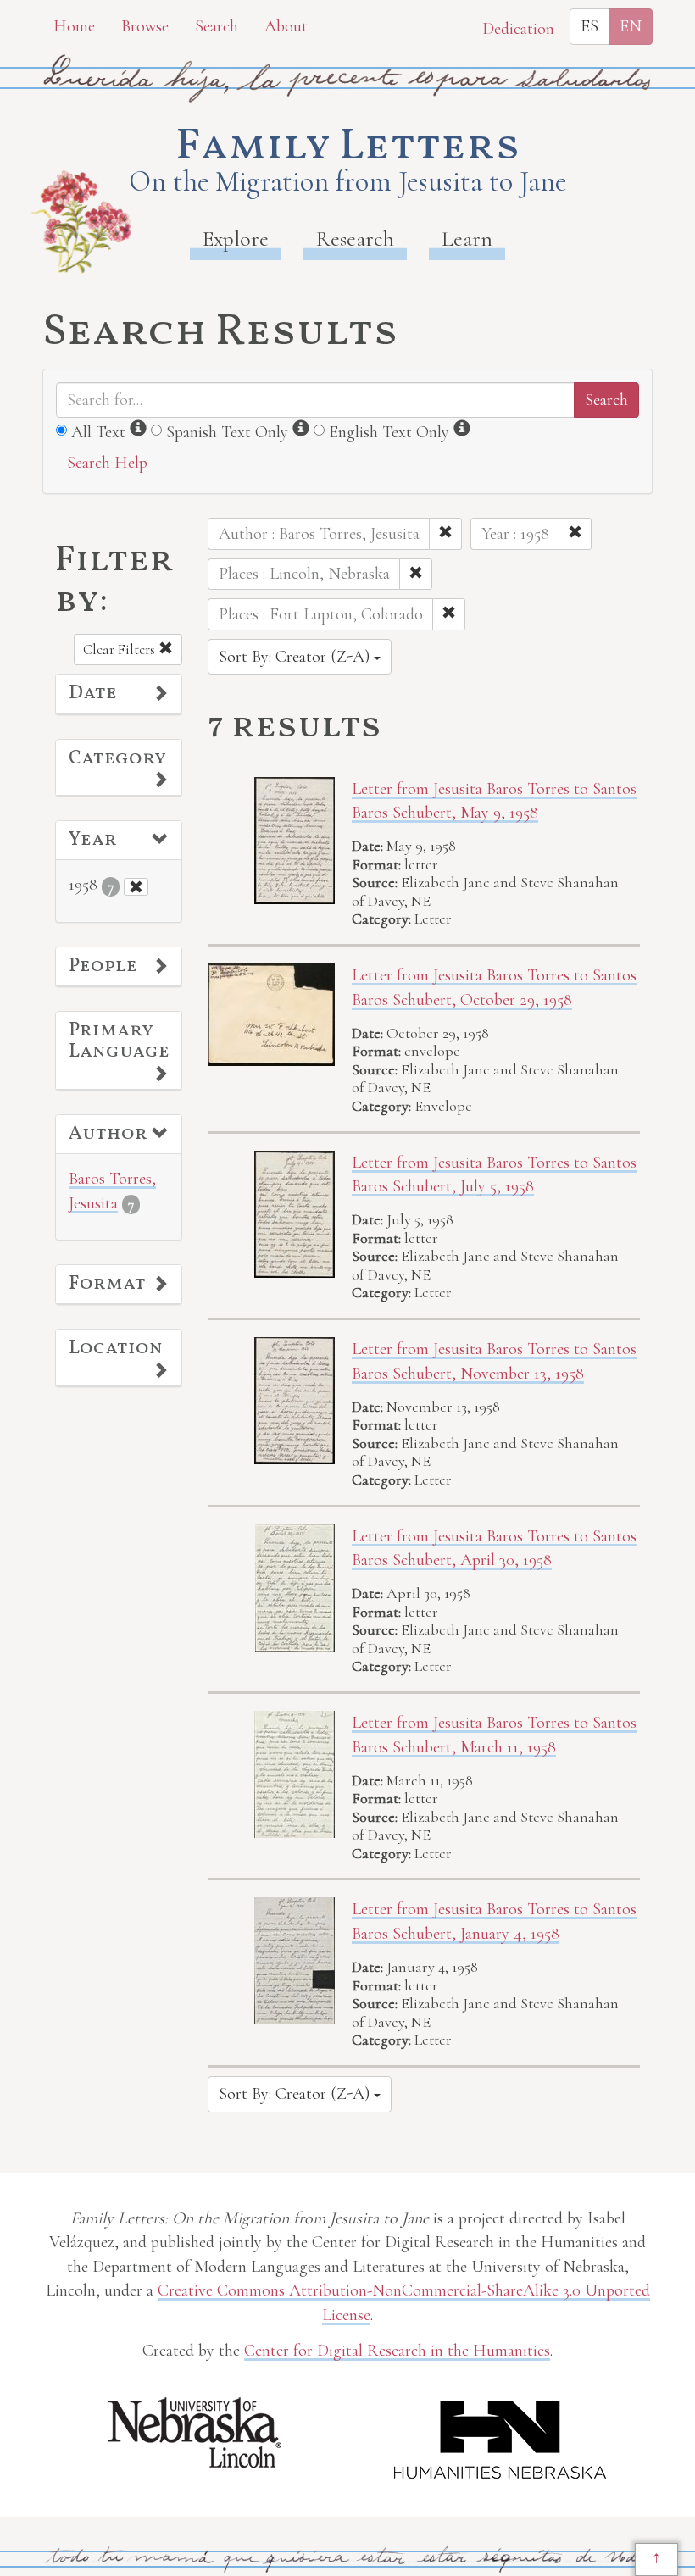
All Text (98, 432)
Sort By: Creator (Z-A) (296, 657)
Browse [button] (145, 26)
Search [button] (217, 26)
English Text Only (389, 432)
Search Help (107, 463)
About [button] (286, 26)
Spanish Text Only (227, 432)
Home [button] (74, 26)
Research (355, 239)
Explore (236, 239)
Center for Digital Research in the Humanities (397, 2351)
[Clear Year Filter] (136, 887)
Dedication (518, 29)
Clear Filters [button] (121, 650)
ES (589, 26)
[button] (119, 694)
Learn (467, 239)
